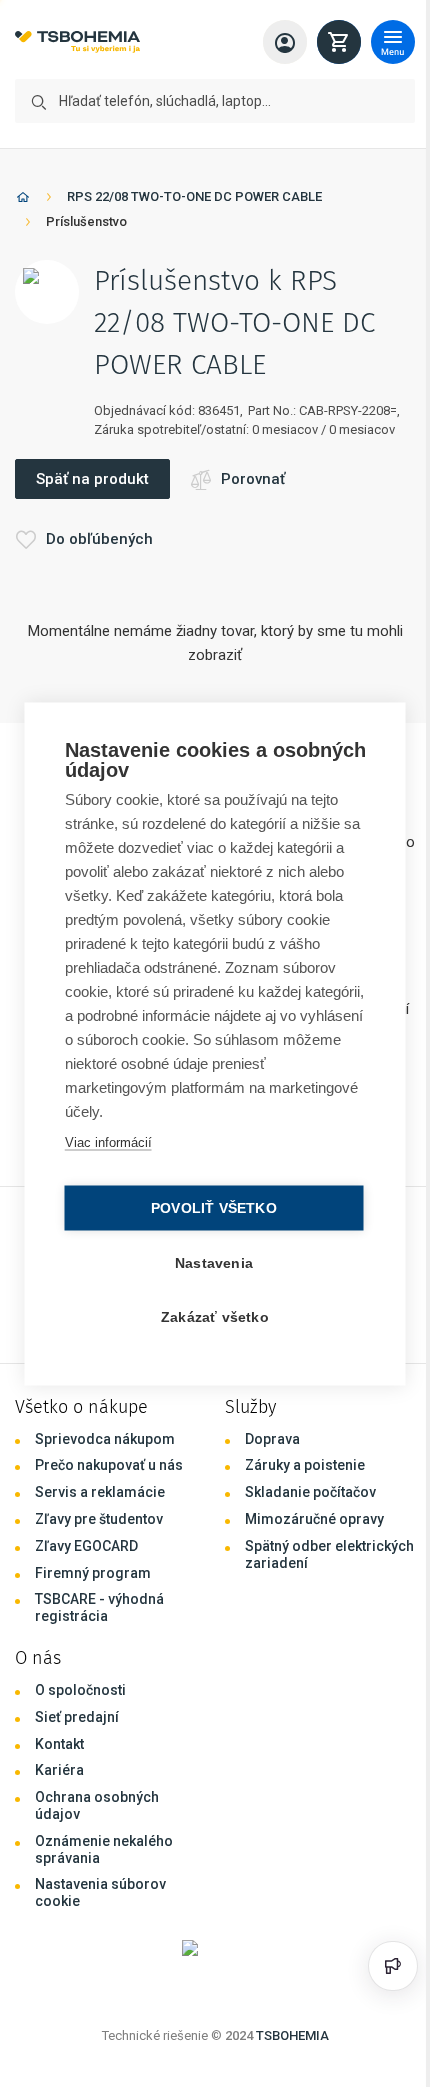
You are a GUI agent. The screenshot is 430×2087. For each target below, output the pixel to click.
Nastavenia (209, 1262)
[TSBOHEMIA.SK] (77, 42)
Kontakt (59, 1744)
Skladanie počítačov (310, 1492)
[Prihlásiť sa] (285, 42)
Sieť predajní (77, 1717)
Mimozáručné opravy (314, 1519)
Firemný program (93, 1573)
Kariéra (59, 1770)
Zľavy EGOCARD (86, 1546)
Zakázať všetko (210, 1316)
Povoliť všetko (209, 1207)
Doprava (272, 1439)
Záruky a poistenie (305, 1465)
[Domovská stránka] (23, 200)
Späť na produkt (92, 479)
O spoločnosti (80, 1690)
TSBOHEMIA (292, 2035)
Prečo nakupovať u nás (109, 1465)
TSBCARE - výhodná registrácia (99, 1607)
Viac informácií (106, 1141)
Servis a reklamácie (100, 1492)
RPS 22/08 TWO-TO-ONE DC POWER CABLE (194, 196)
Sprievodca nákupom (105, 1439)
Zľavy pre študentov (99, 1519)
